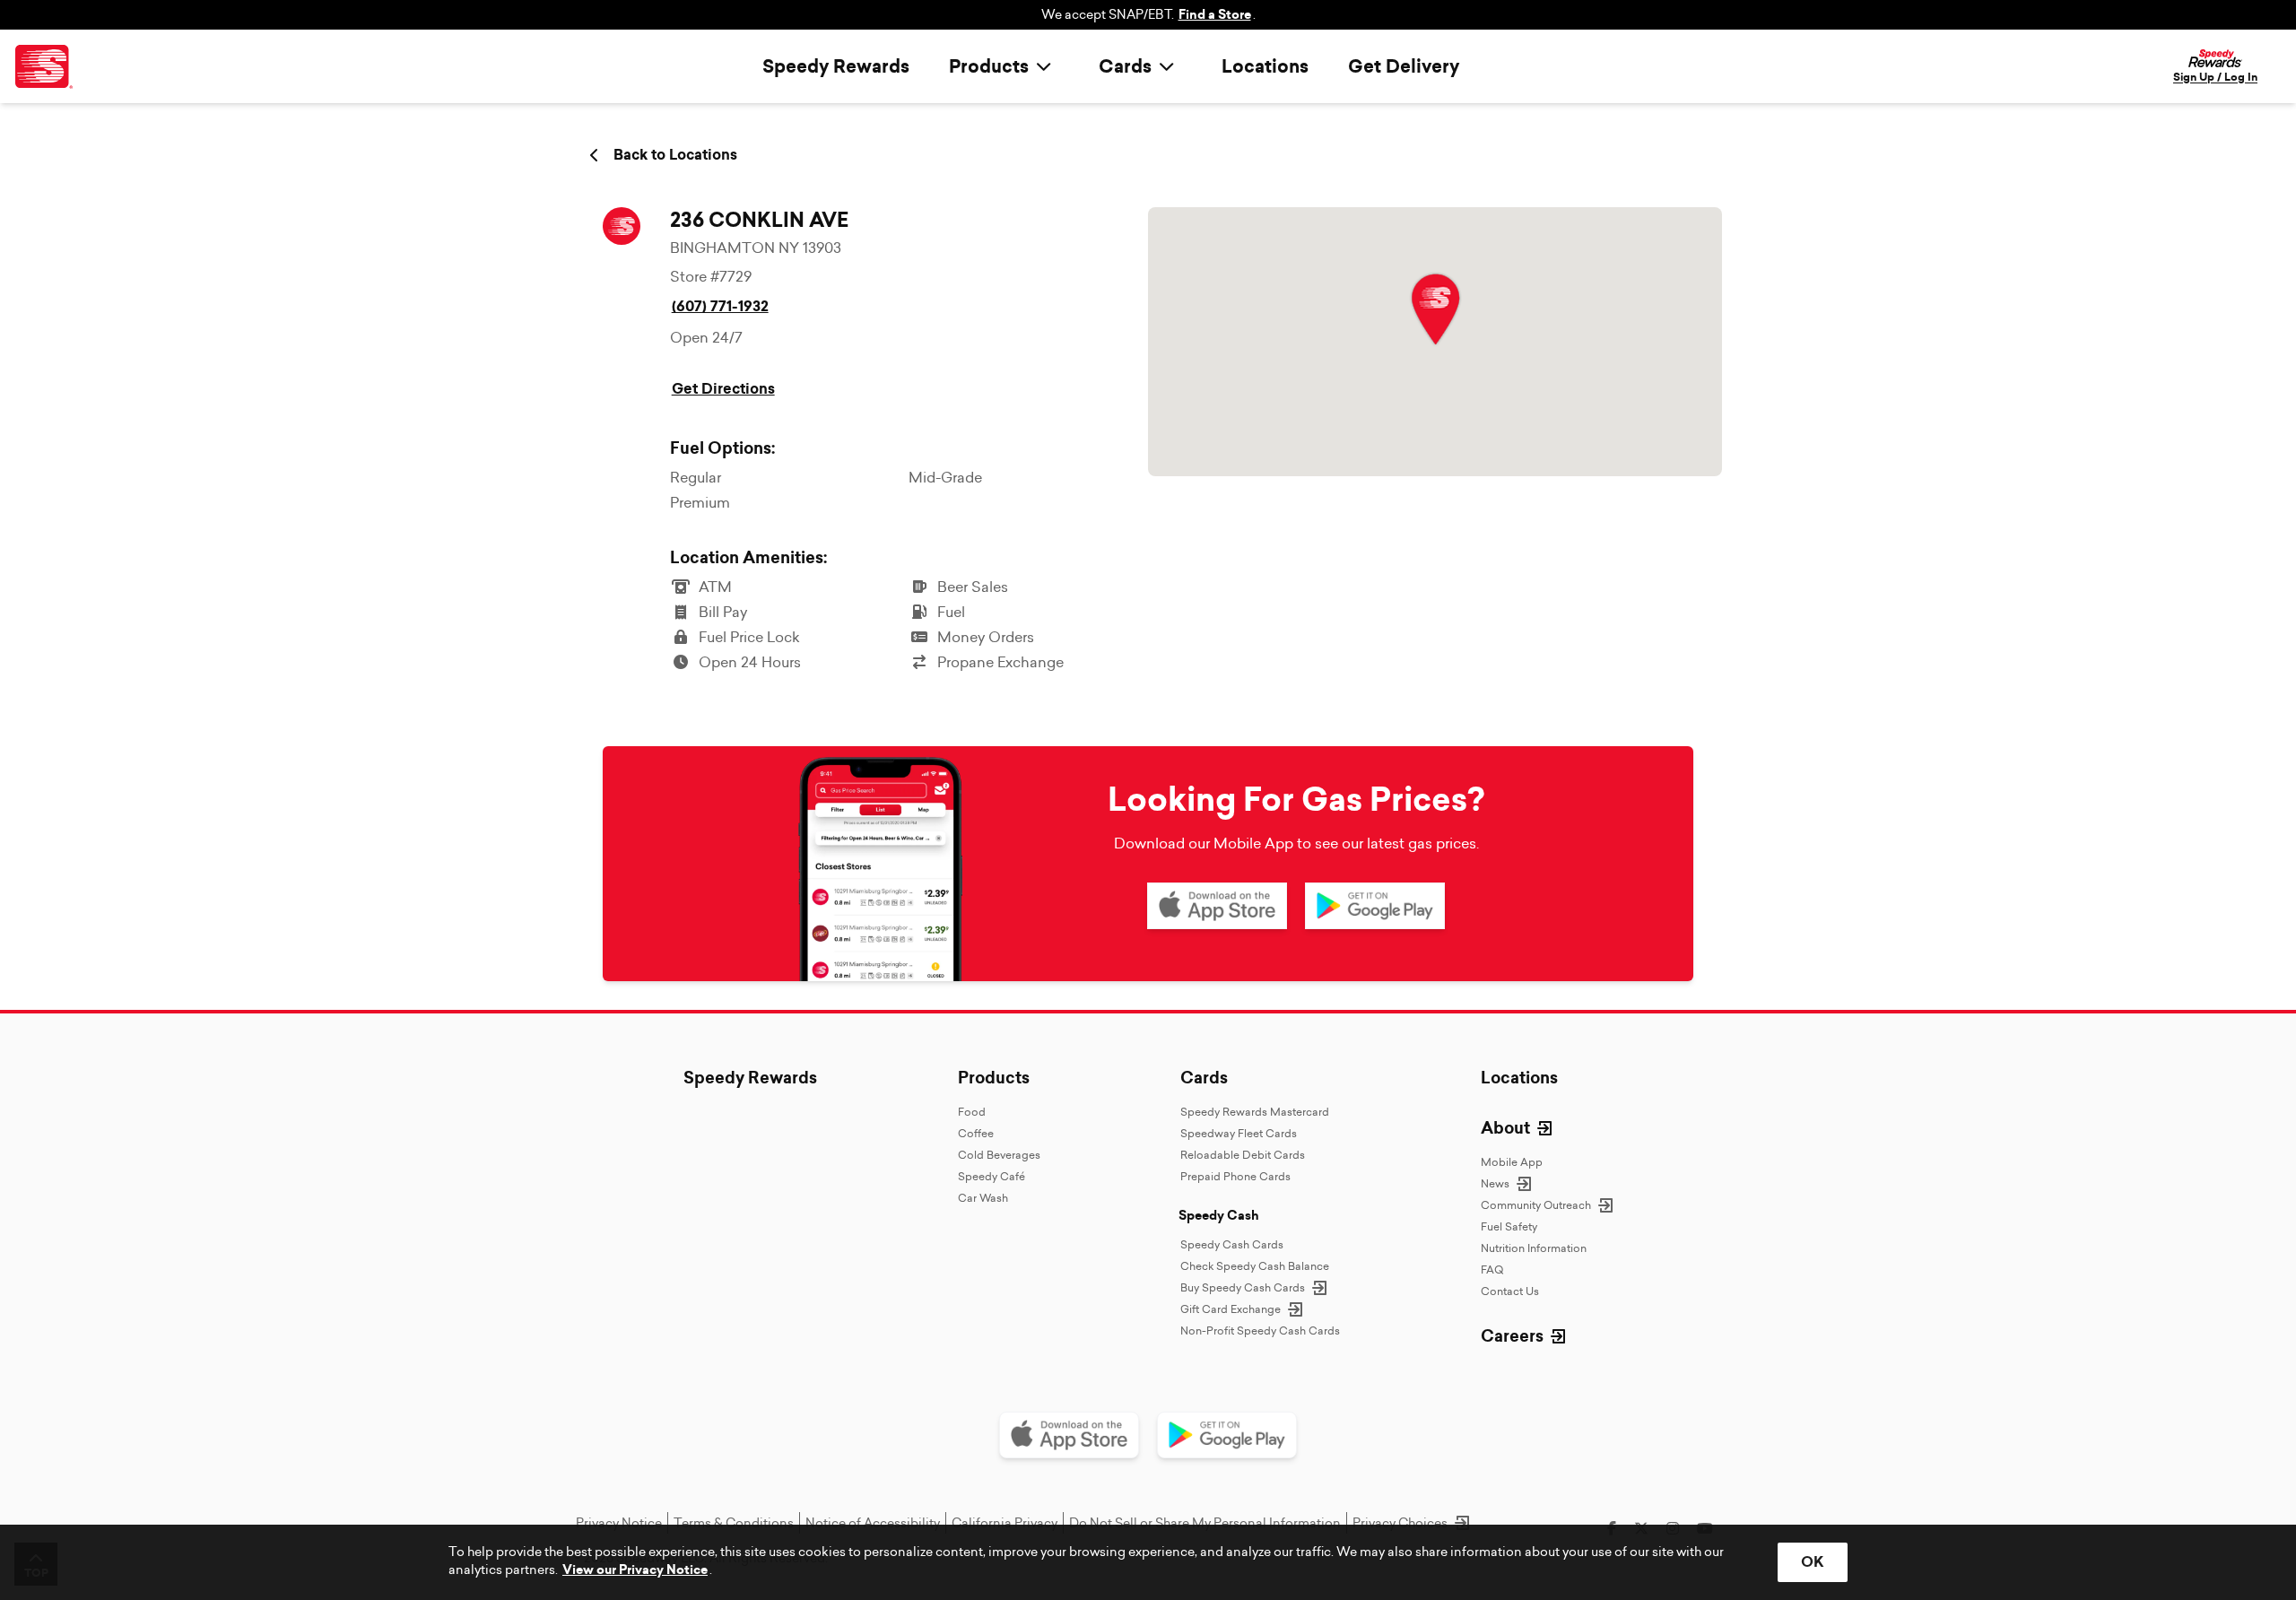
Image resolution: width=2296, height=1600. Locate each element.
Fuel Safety (1509, 1226)
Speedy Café (991, 1176)
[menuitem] (1004, 66)
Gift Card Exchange (1231, 1309)
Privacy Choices (1400, 1523)
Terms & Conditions (734, 1523)
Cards (1204, 1078)
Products (994, 1078)
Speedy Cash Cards (1232, 1244)
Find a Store (1215, 15)
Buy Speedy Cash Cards (1243, 1287)
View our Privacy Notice (635, 1570)
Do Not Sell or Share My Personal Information (1205, 1523)
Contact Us (1510, 1291)
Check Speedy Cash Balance (1255, 1266)
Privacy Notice (619, 1523)
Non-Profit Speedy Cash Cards (1260, 1330)
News (1495, 1183)
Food (972, 1112)
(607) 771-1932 (720, 306)
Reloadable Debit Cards (1243, 1155)
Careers (1512, 1336)
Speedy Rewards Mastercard (1255, 1112)
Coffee (976, 1133)
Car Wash (983, 1198)
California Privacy (1004, 1523)
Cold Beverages (999, 1155)
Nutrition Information (1534, 1248)
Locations (1265, 66)
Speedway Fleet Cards (1239, 1133)
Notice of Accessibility (873, 1523)
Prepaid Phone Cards (1235, 1176)
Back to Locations (675, 155)
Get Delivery (1404, 66)
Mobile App (1512, 1162)
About (1505, 1128)
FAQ (1492, 1270)
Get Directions (723, 389)
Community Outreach (1536, 1205)
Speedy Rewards (836, 66)
